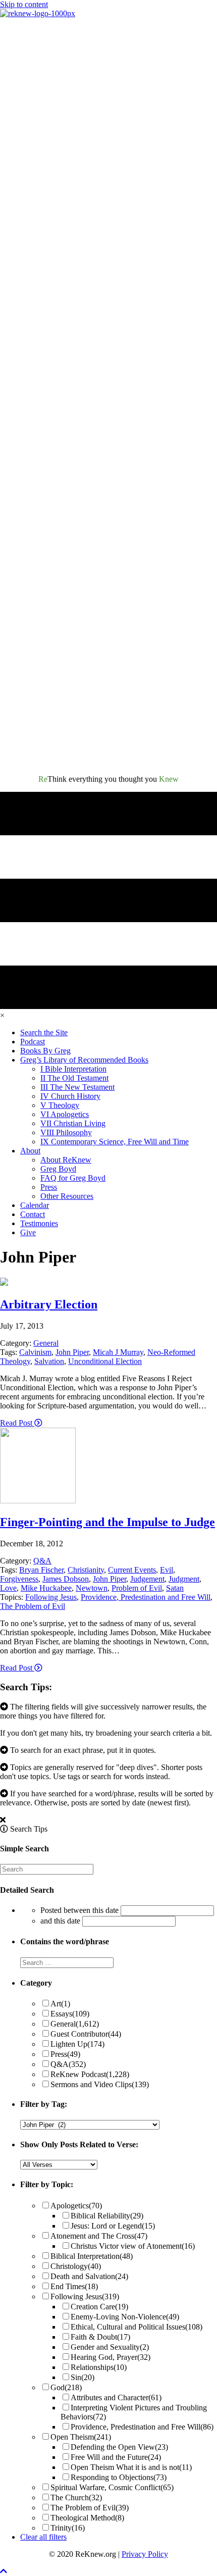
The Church (76, 2497)
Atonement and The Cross (99, 2236)
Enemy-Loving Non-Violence (125, 2317)
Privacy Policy (145, 2554)
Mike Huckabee (46, 1588)
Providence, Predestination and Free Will (146, 1597)
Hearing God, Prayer (111, 2357)
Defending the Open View (119, 2447)
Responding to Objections (119, 2477)
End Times (74, 2286)
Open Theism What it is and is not (131, 2467)
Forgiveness (19, 1579)
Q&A (42, 1561)
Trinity (68, 2528)
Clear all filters (43, 2537)
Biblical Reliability (107, 2216)
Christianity (86, 1570)
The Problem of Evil (33, 1606)
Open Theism (81, 2437)
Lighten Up (77, 2044)
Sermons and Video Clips (100, 2084)
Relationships (99, 2367)
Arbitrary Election (49, 1304)
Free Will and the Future (116, 2457)
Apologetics (76, 2206)
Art (60, 2004)
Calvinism (35, 1352)
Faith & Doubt (100, 2337)
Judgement (147, 1579)
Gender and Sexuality (110, 2347)
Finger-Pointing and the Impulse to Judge (107, 1522)
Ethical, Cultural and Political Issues (137, 2327)
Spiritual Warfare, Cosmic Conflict (112, 2487)
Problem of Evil (137, 1588)
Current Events (132, 1570)
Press (65, 2054)
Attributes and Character (116, 2397)
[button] (4, 2571)
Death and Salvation (89, 2276)
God (66, 2387)
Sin (83, 2377)
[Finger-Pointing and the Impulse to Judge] (38, 1501)
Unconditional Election (105, 1361)
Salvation (49, 1361)
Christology (76, 2266)
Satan (175, 1588)
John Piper (72, 1352)
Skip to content (24, 4)
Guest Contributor (86, 2034)
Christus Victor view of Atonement (133, 2246)
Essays (70, 2014)
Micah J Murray (118, 1352)
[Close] (3, 1820)
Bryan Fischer (41, 1570)
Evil (167, 1570)
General (46, 1343)
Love (8, 1588)
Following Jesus (51, 1597)
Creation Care (99, 2307)
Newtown (92, 1588)
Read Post (17, 1423)
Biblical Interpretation (92, 2256)
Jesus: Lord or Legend (113, 2226)
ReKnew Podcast (90, 2074)
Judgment (184, 1579)
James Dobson (66, 1579)
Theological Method (87, 2518)
